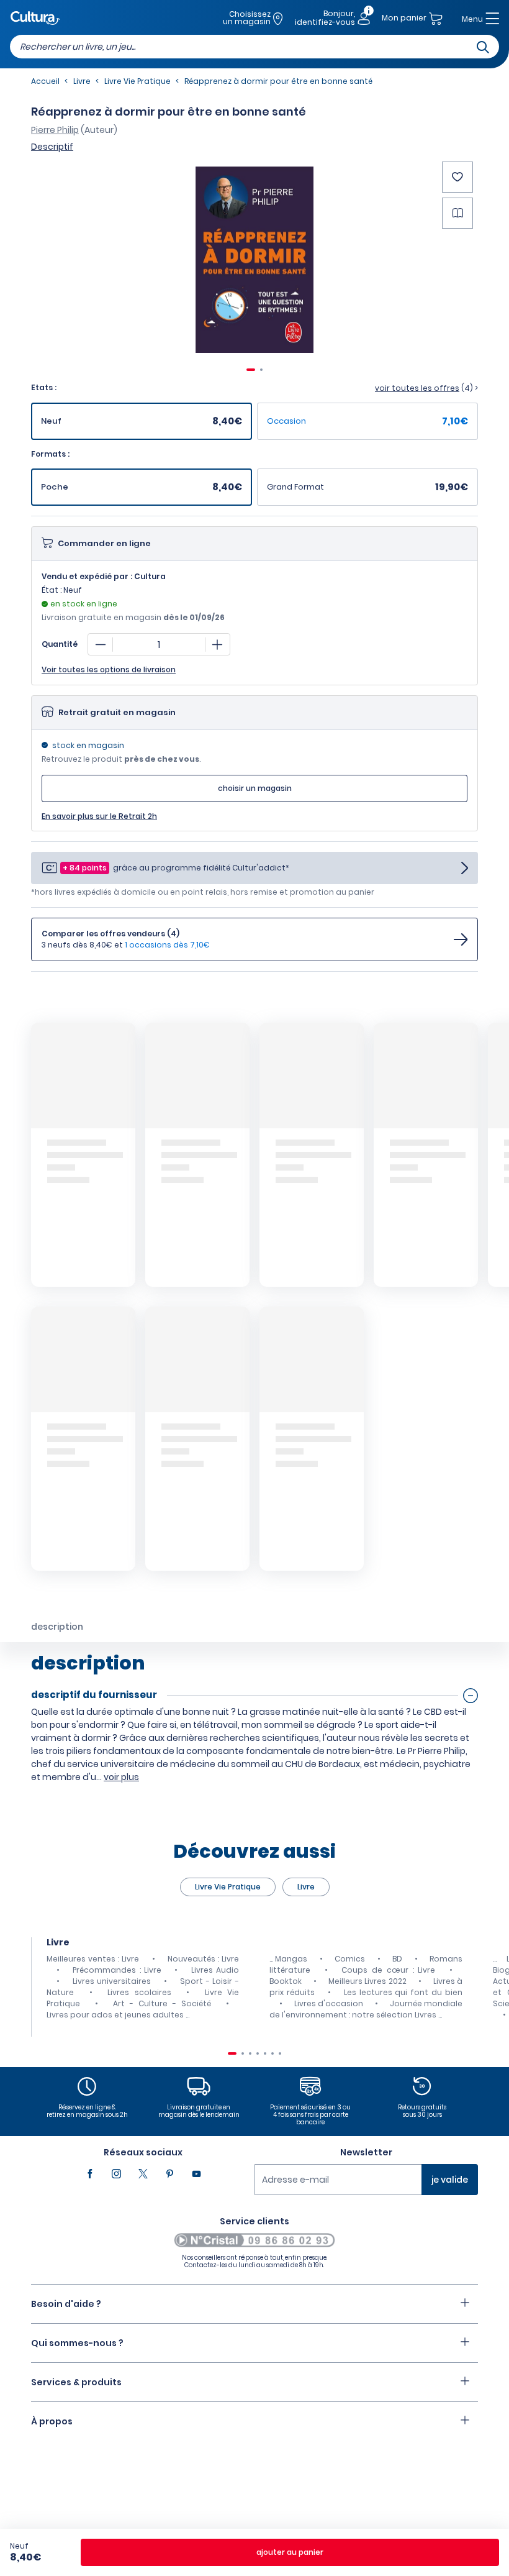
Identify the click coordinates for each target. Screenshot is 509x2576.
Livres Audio (215, 1970)
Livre (306, 1887)
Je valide (450, 2180)
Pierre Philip (55, 130)
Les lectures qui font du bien (403, 1992)
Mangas (291, 1959)
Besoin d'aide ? (66, 2304)
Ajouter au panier (290, 2552)
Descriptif (52, 147)
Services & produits (76, 2382)
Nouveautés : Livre (203, 1959)
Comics (350, 1959)
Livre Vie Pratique (228, 1887)
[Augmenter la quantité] (217, 644)
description (57, 1627)
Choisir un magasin (255, 788)
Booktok (286, 1981)
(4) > (426, 388)
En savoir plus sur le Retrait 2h (99, 816)
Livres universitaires (112, 1981)
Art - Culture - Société (162, 2003)
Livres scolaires (139, 1992)
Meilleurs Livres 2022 (367, 1981)
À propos (52, 2421)
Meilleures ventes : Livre (93, 1959)
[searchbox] (254, 47)
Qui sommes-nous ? (77, 2343)
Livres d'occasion (329, 2003)
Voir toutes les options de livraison (109, 670)
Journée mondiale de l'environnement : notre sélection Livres (366, 2009)
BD (397, 1959)
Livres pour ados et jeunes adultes (115, 2015)
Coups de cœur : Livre (388, 1970)
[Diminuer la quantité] (101, 644)
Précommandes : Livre (117, 1970)
